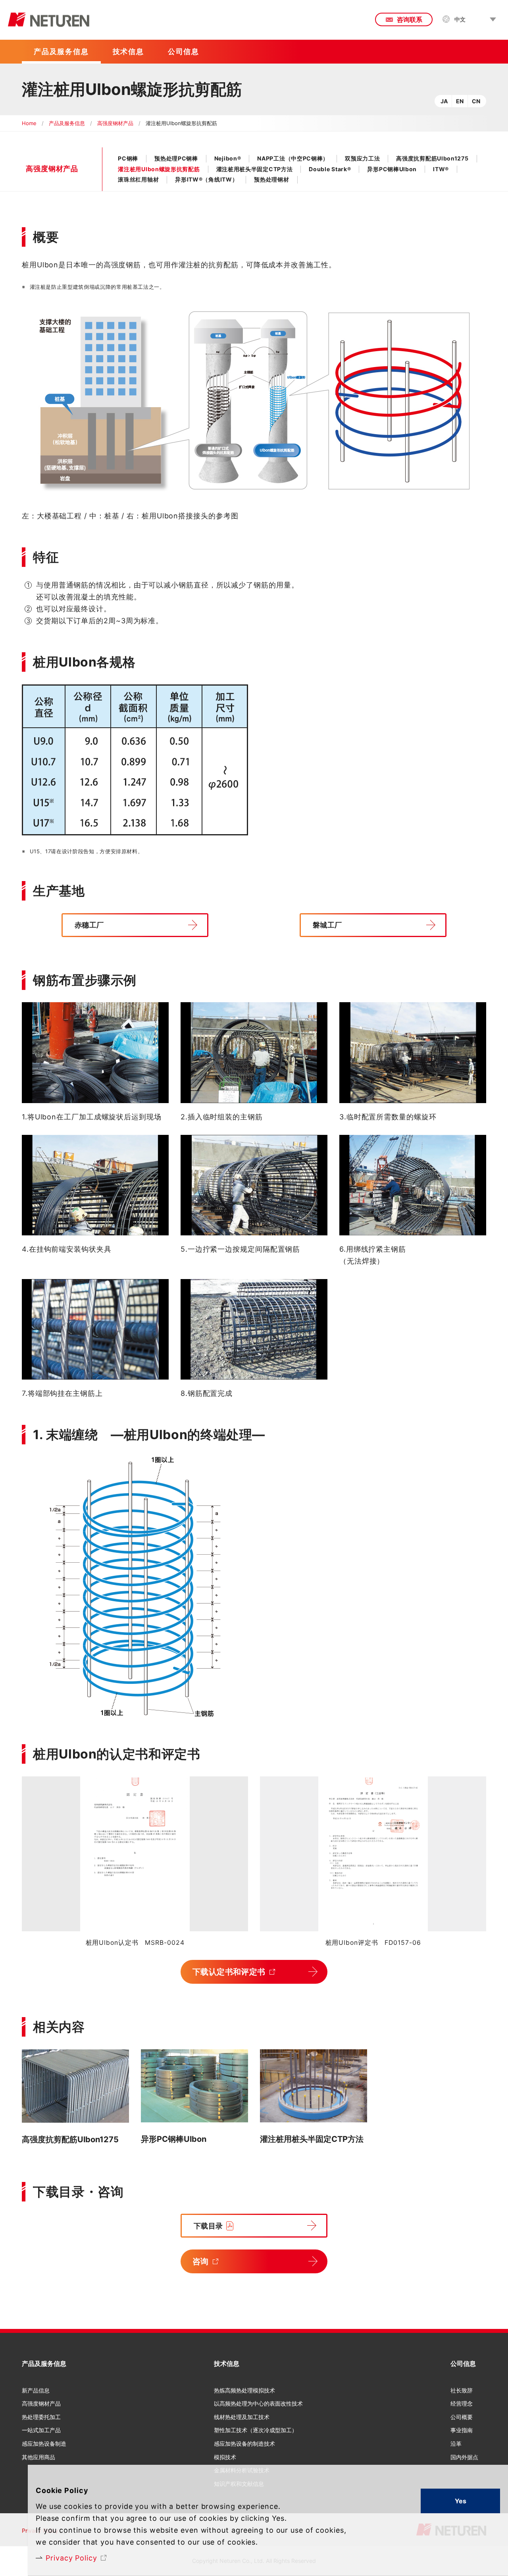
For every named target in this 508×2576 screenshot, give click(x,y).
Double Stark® (330, 169)
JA (444, 101)
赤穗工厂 (89, 925)
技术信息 (227, 2363)
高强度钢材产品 (115, 123)
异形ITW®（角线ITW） (206, 179)
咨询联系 (410, 19)
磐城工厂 (327, 925)
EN (460, 101)
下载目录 (208, 2226)
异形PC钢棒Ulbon (392, 169)
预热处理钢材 (271, 179)
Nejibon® (228, 158)
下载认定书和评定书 (229, 1972)
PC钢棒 (128, 158)
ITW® (441, 169)
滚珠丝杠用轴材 (138, 179)
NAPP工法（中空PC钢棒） (293, 158)
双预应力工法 (362, 158)
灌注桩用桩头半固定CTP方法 (255, 169)
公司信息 (463, 2363)
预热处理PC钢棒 (176, 158)
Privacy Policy (71, 2558)
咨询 (201, 2261)
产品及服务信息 (67, 123)
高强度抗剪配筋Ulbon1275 (432, 158)
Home (29, 123)
